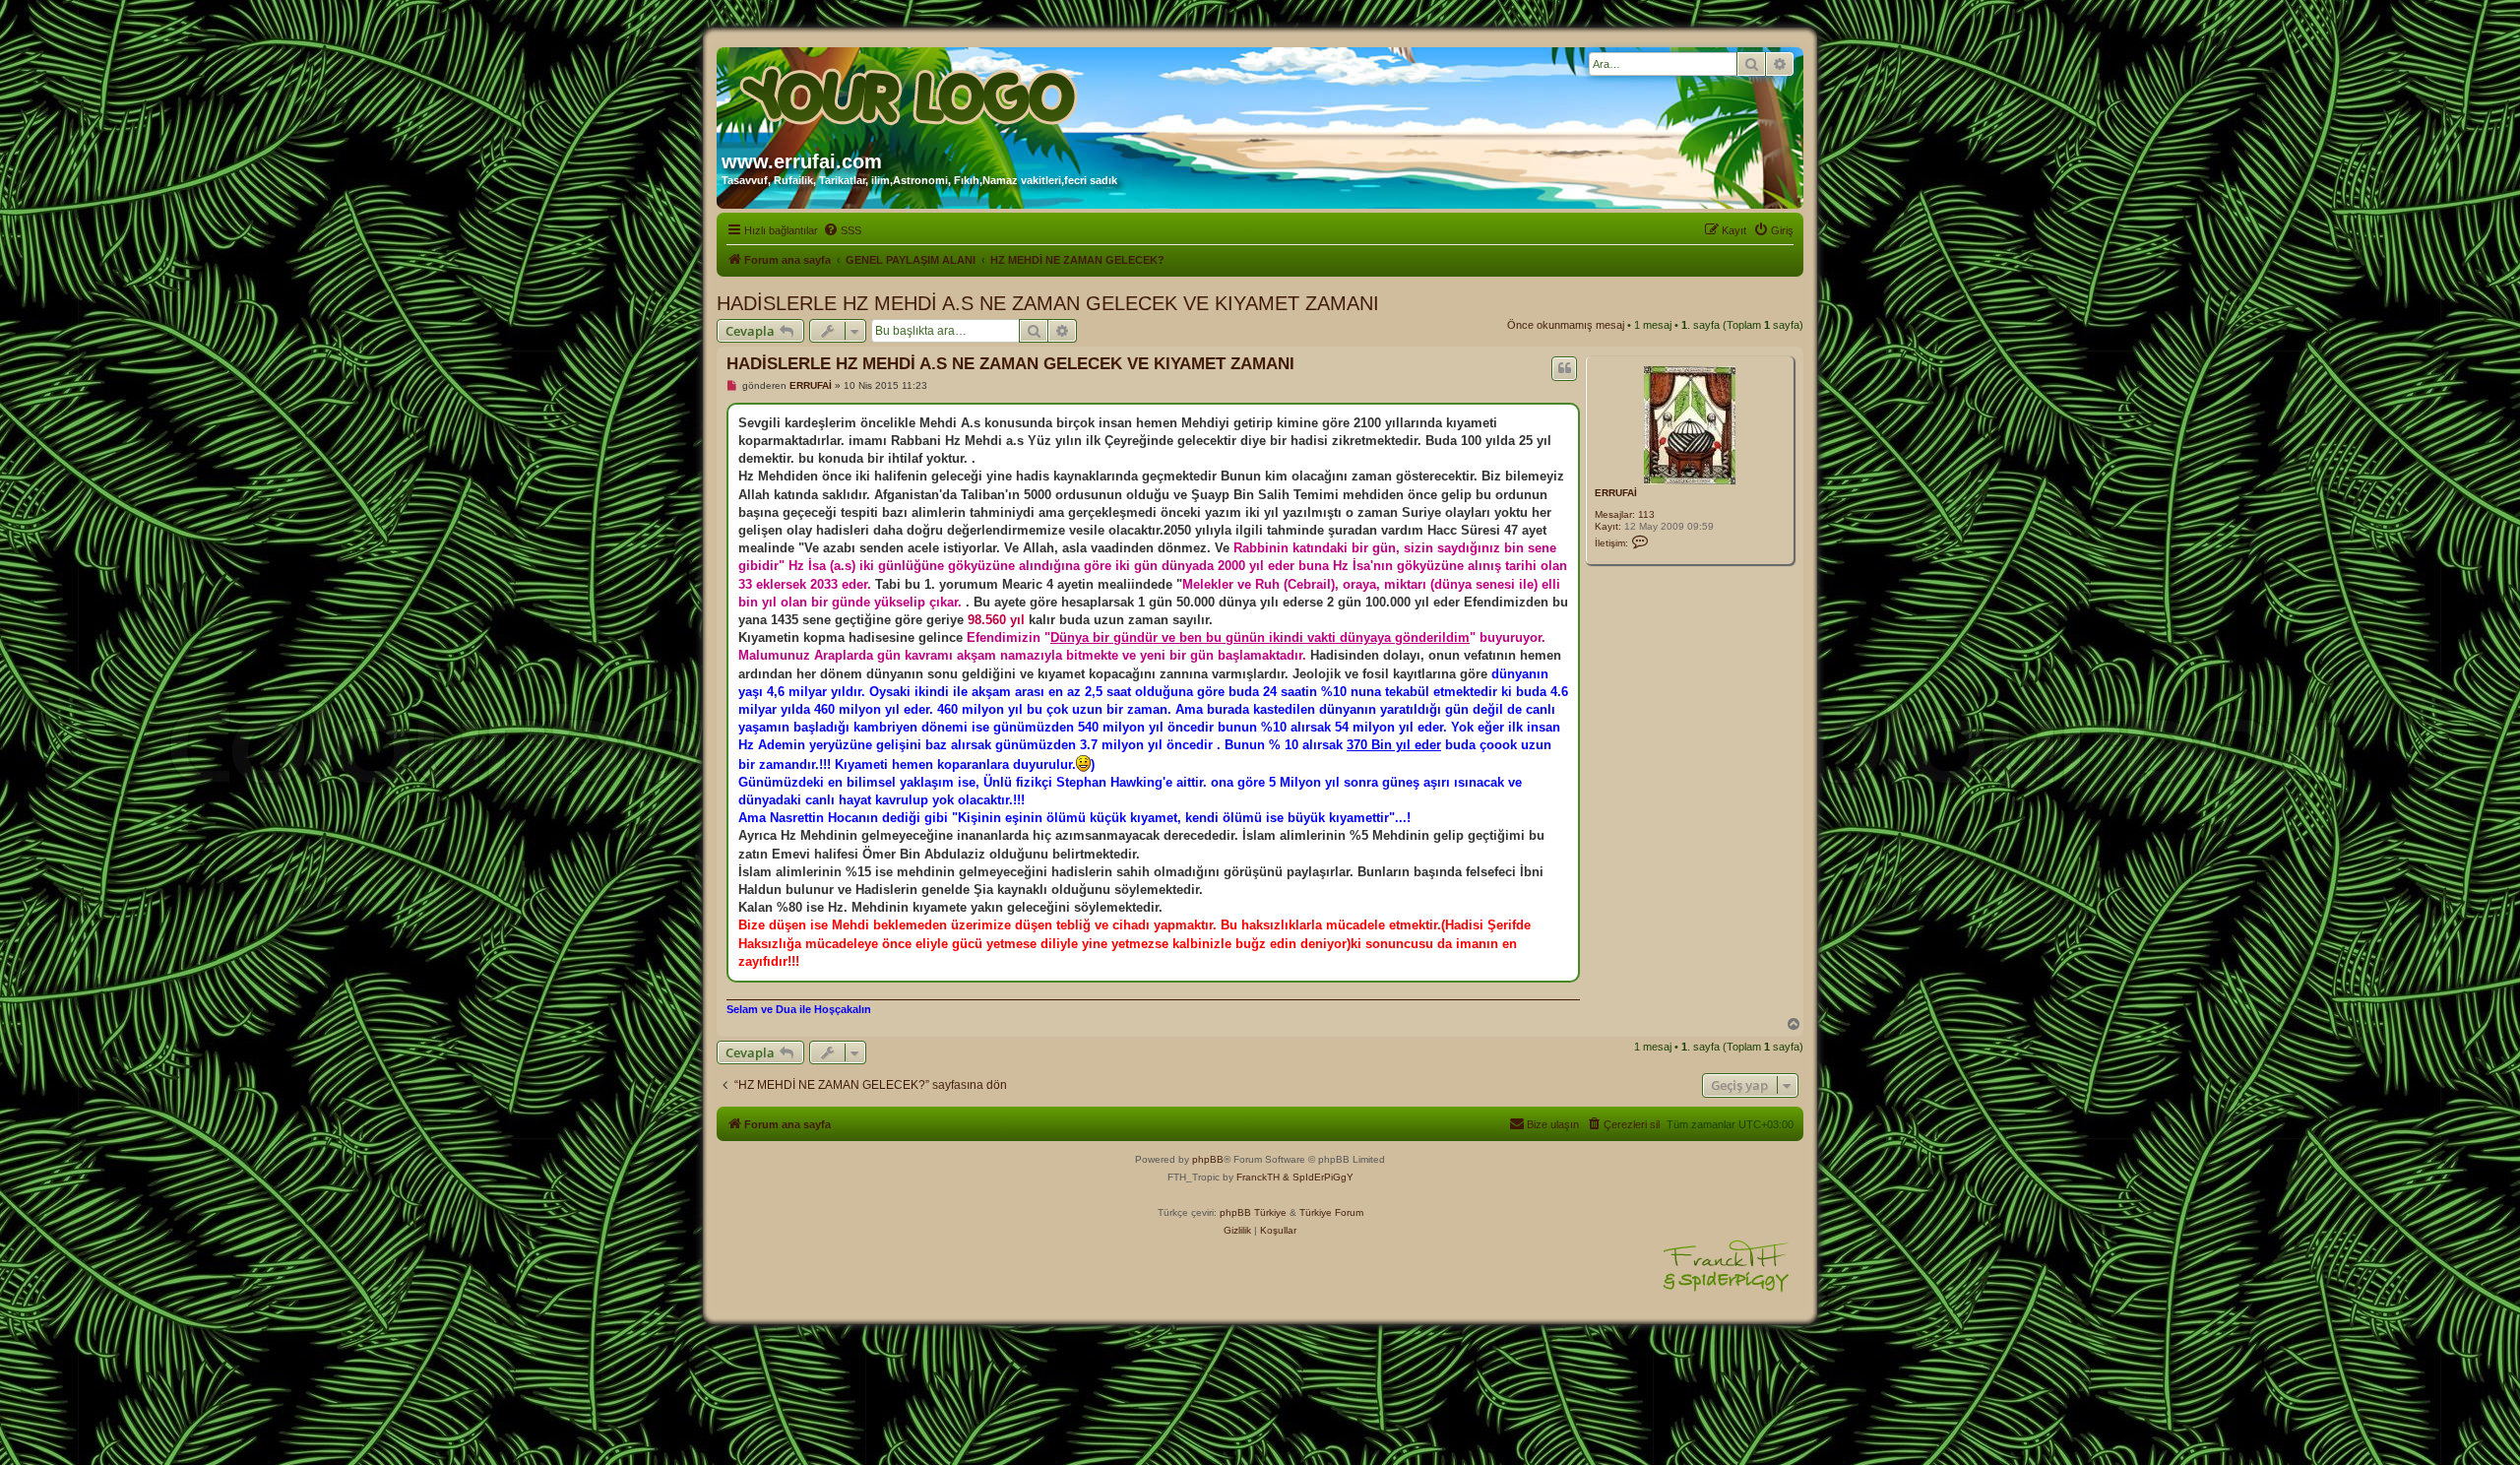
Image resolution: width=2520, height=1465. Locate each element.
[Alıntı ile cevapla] (1564, 368)
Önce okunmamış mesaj (1566, 325)
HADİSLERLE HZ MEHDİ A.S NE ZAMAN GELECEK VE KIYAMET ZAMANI (1048, 303)
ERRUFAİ (1616, 493)
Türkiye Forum (1331, 1212)
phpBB (1208, 1159)
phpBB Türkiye (1253, 1212)
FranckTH (1258, 1177)
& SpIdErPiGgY (1318, 1177)
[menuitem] (842, 230)
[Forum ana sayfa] (911, 92)
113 (1646, 514)
